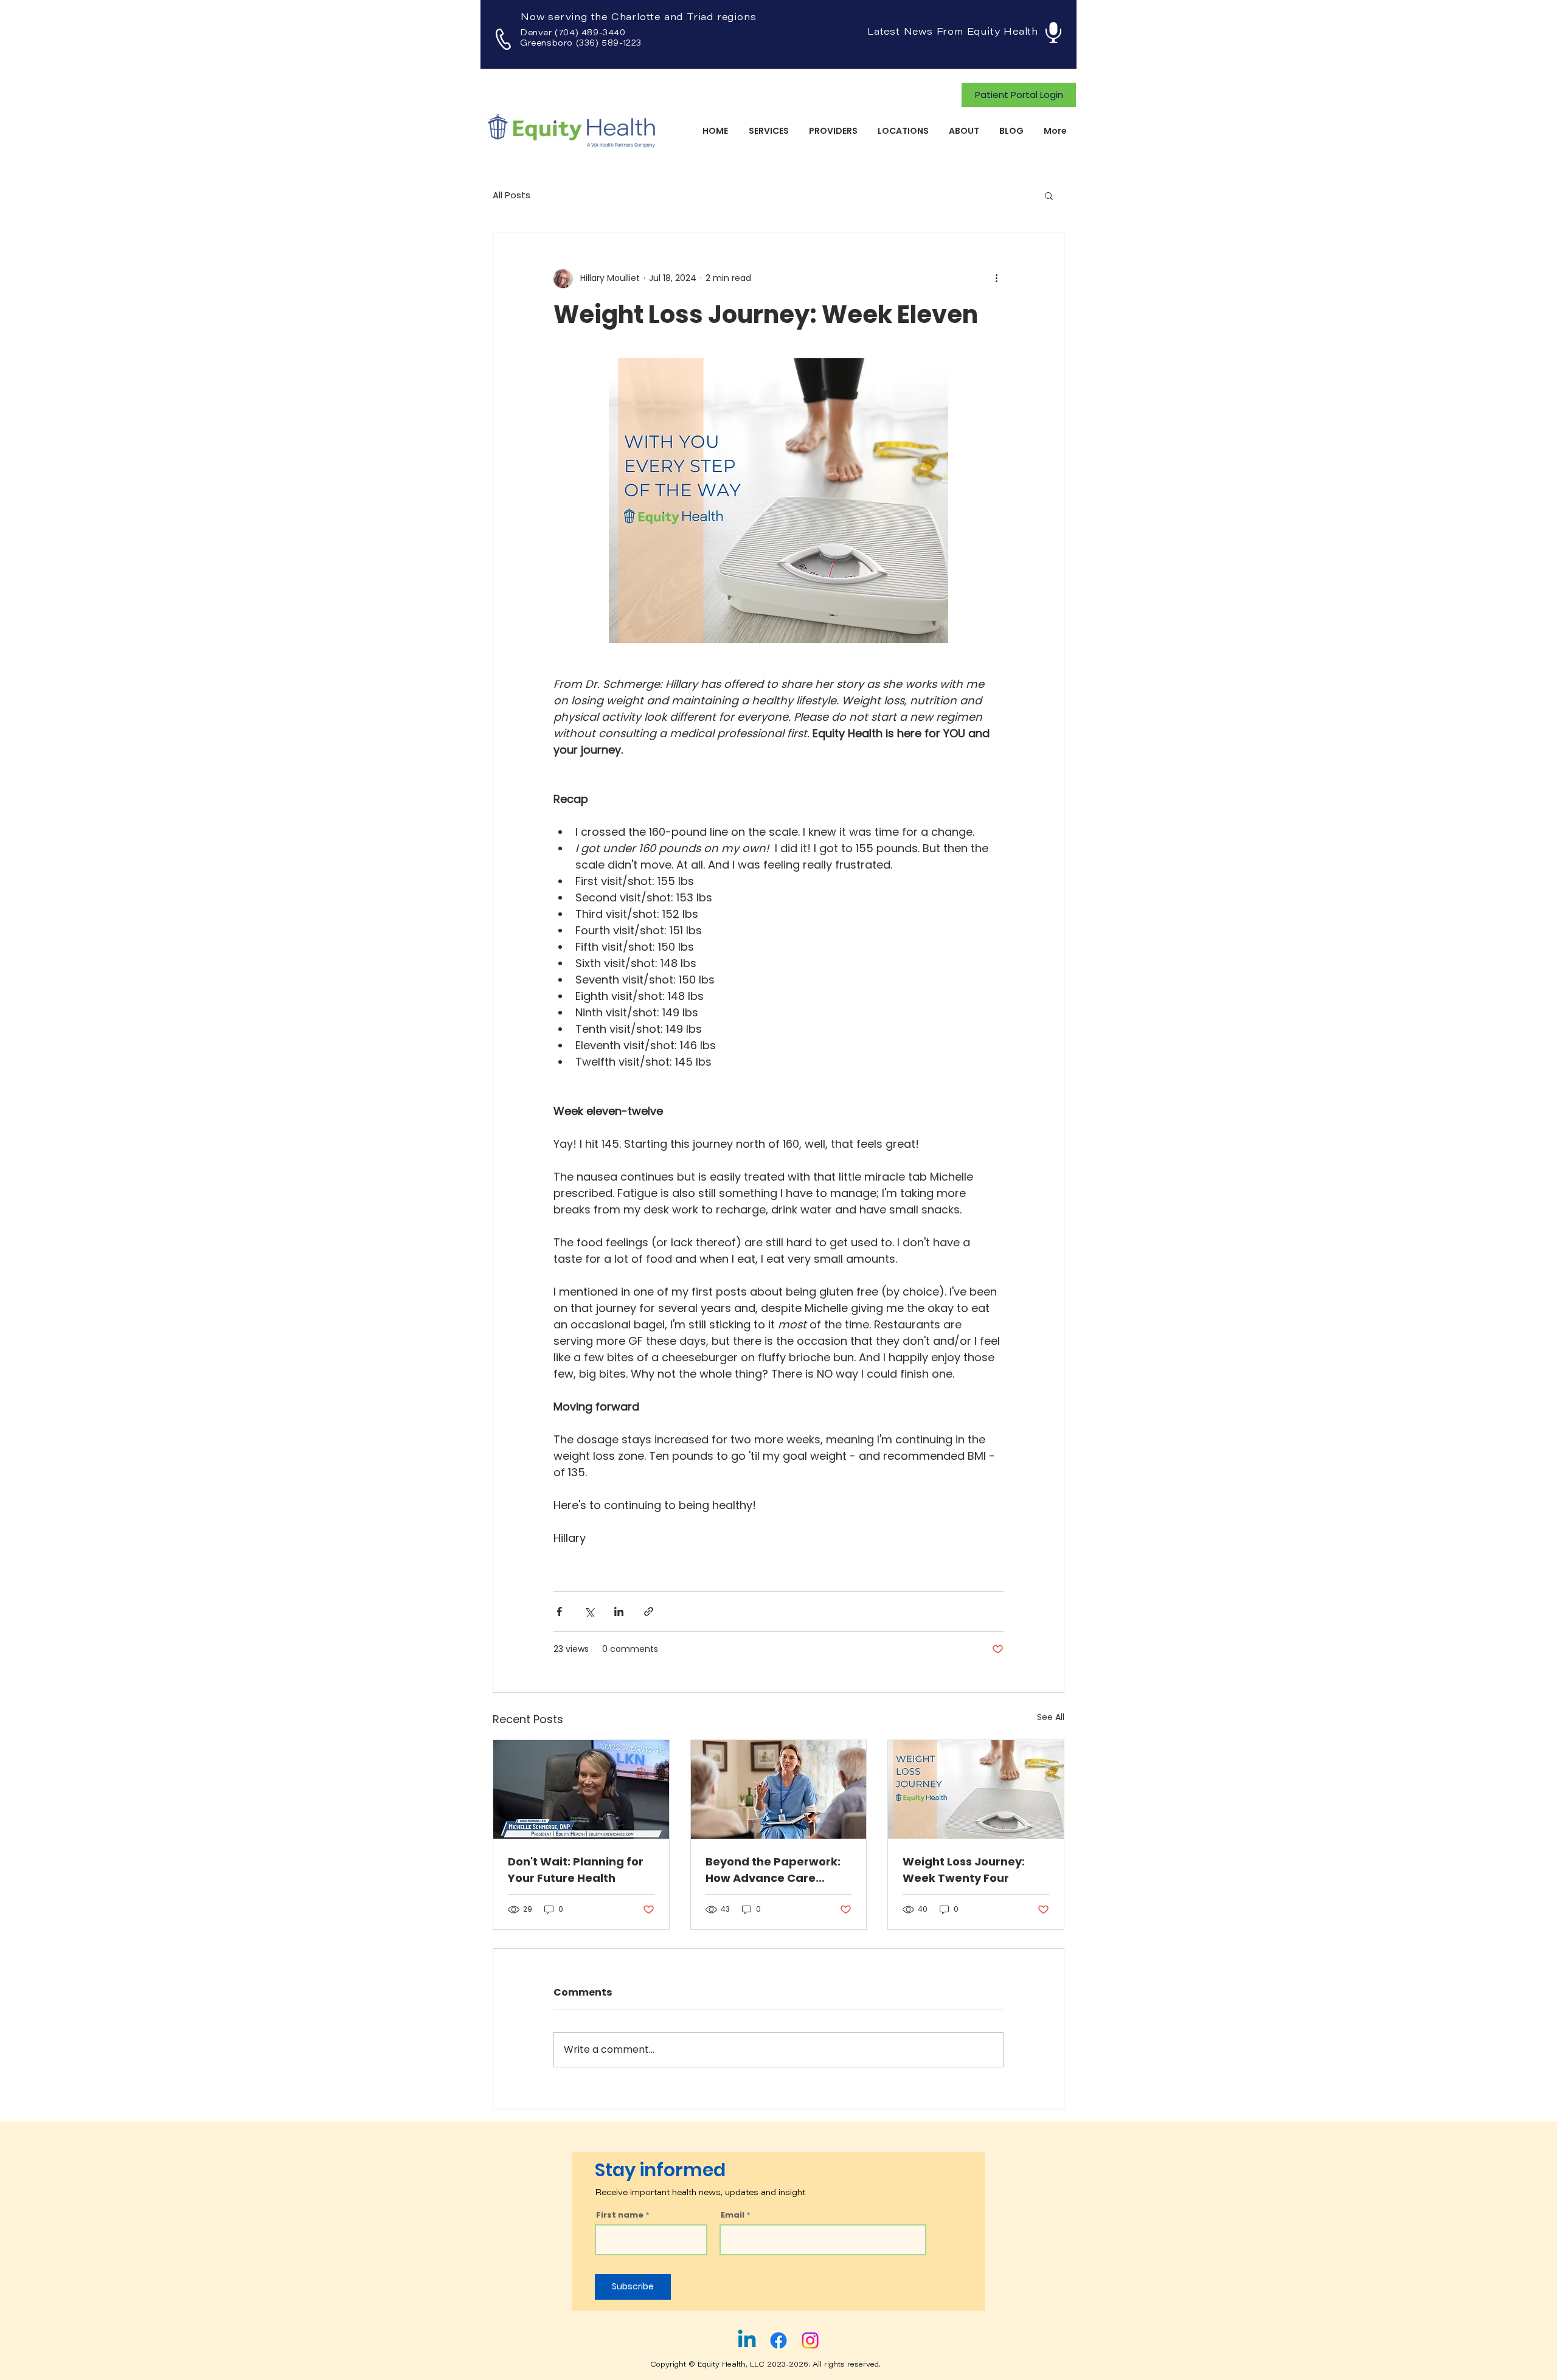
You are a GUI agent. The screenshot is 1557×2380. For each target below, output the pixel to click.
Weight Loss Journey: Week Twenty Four (964, 1870)
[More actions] (996, 279)
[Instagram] (810, 2340)
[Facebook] (778, 2340)
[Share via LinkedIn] (619, 1612)
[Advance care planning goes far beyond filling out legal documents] (779, 1789)
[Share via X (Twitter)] (589, 1612)
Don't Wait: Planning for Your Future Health (576, 1870)
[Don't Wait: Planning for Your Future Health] (581, 1789)
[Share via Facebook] (559, 1612)
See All (1051, 1717)
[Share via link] (649, 1612)
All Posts (511, 195)
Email (733, 2215)
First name (620, 2215)
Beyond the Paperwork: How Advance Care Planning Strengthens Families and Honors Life (775, 1870)
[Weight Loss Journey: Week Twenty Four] (976, 1789)
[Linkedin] (747, 2340)
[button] (1049, 195)
